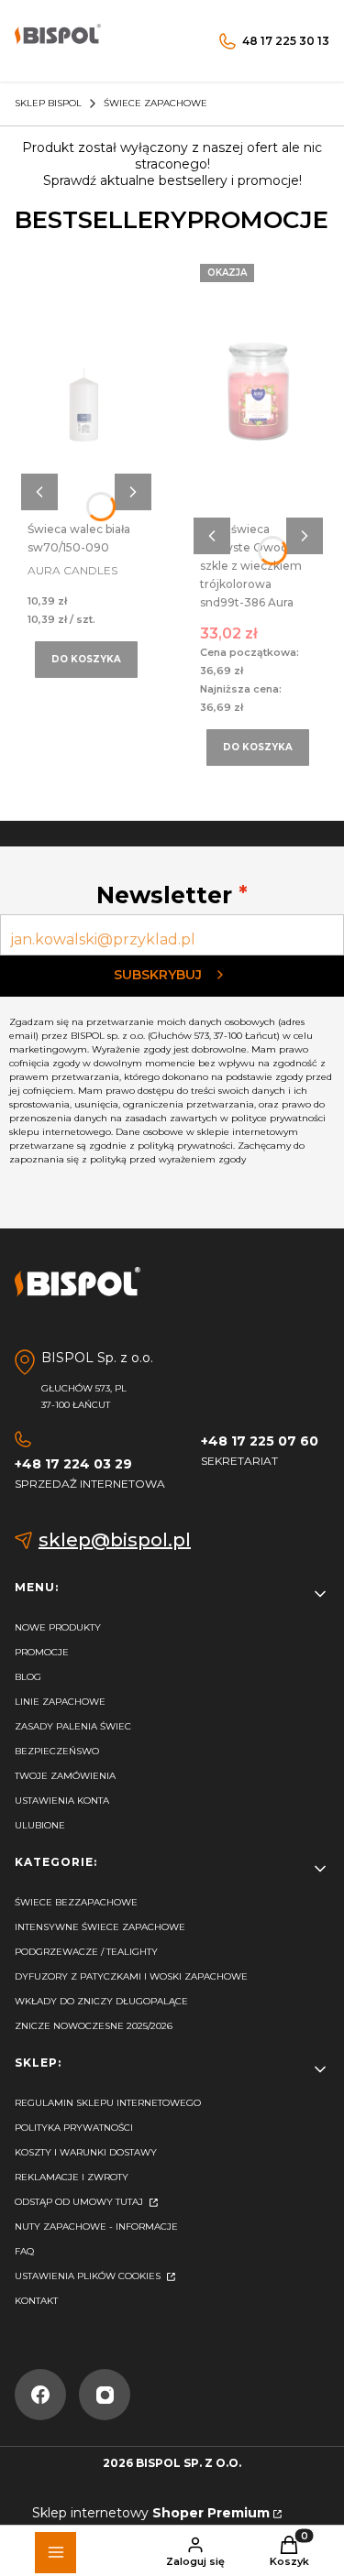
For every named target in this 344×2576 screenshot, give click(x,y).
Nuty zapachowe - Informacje (96, 2227)
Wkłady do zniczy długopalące (101, 2001)
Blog (28, 1677)
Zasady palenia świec (73, 1726)
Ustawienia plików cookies (89, 2276)
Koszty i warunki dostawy (86, 2152)
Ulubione (40, 1825)
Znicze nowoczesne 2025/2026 (94, 2026)
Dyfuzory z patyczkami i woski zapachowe (131, 1976)
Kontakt (36, 2301)
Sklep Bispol (48, 103)
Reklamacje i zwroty (72, 2177)
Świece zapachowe (155, 103)
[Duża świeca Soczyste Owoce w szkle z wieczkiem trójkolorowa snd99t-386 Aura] (259, 392)
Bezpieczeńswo (57, 1751)
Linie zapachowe (60, 1702)
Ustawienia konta (62, 1801)
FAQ (24, 2251)
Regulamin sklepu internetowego (108, 2103)
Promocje (42, 1652)
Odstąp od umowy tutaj (80, 2202)
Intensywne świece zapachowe (100, 1927)
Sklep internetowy (151, 2513)
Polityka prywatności (74, 2128)
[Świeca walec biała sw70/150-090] (86, 392)
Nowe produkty (58, 1627)
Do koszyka (86, 659)
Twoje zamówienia (65, 1776)
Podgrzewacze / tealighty (86, 1952)
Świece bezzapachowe (76, 1902)
